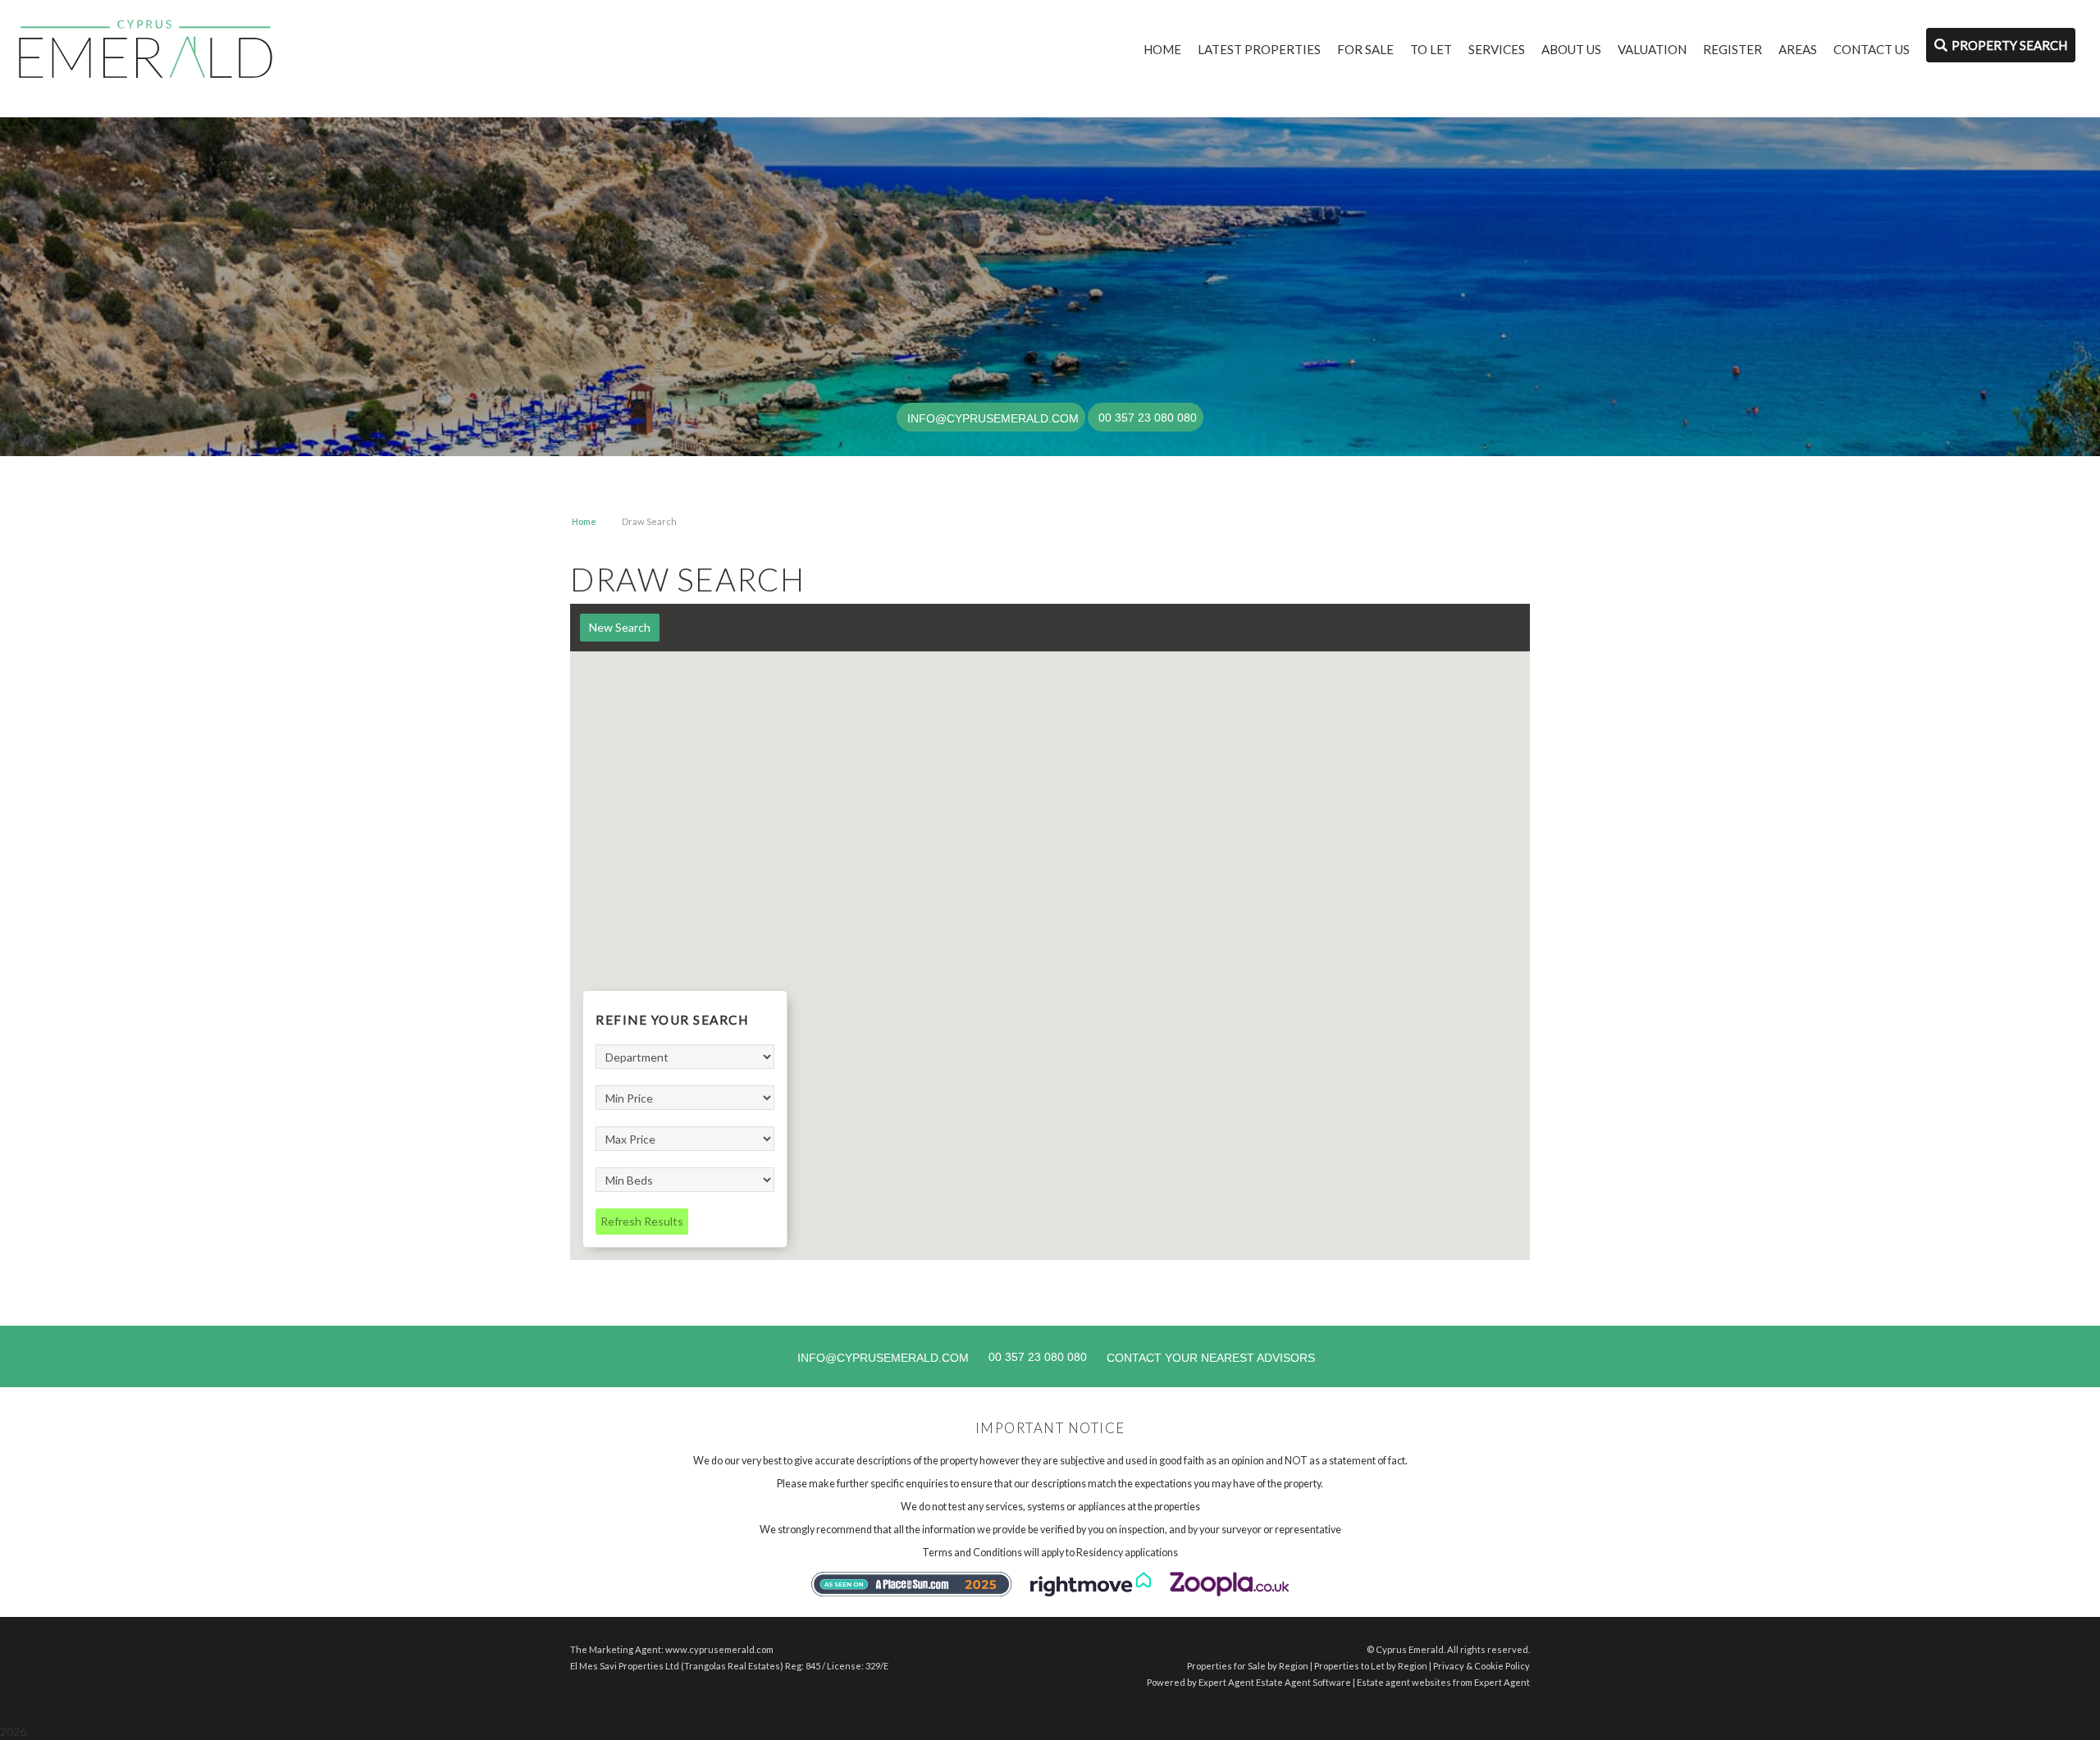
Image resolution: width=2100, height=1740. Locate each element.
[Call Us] (1096, 418)
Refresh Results (642, 1221)
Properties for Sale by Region (1248, 1666)
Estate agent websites (1404, 1682)
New (620, 627)
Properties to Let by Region (1371, 1666)
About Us (1571, 49)
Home (1162, 49)
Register (1732, 49)
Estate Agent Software (1303, 1682)
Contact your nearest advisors (1211, 1358)
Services (1497, 49)
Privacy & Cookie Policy (1481, 1666)
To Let (1431, 49)
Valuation (1652, 49)
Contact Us (1872, 49)
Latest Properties (1259, 49)
